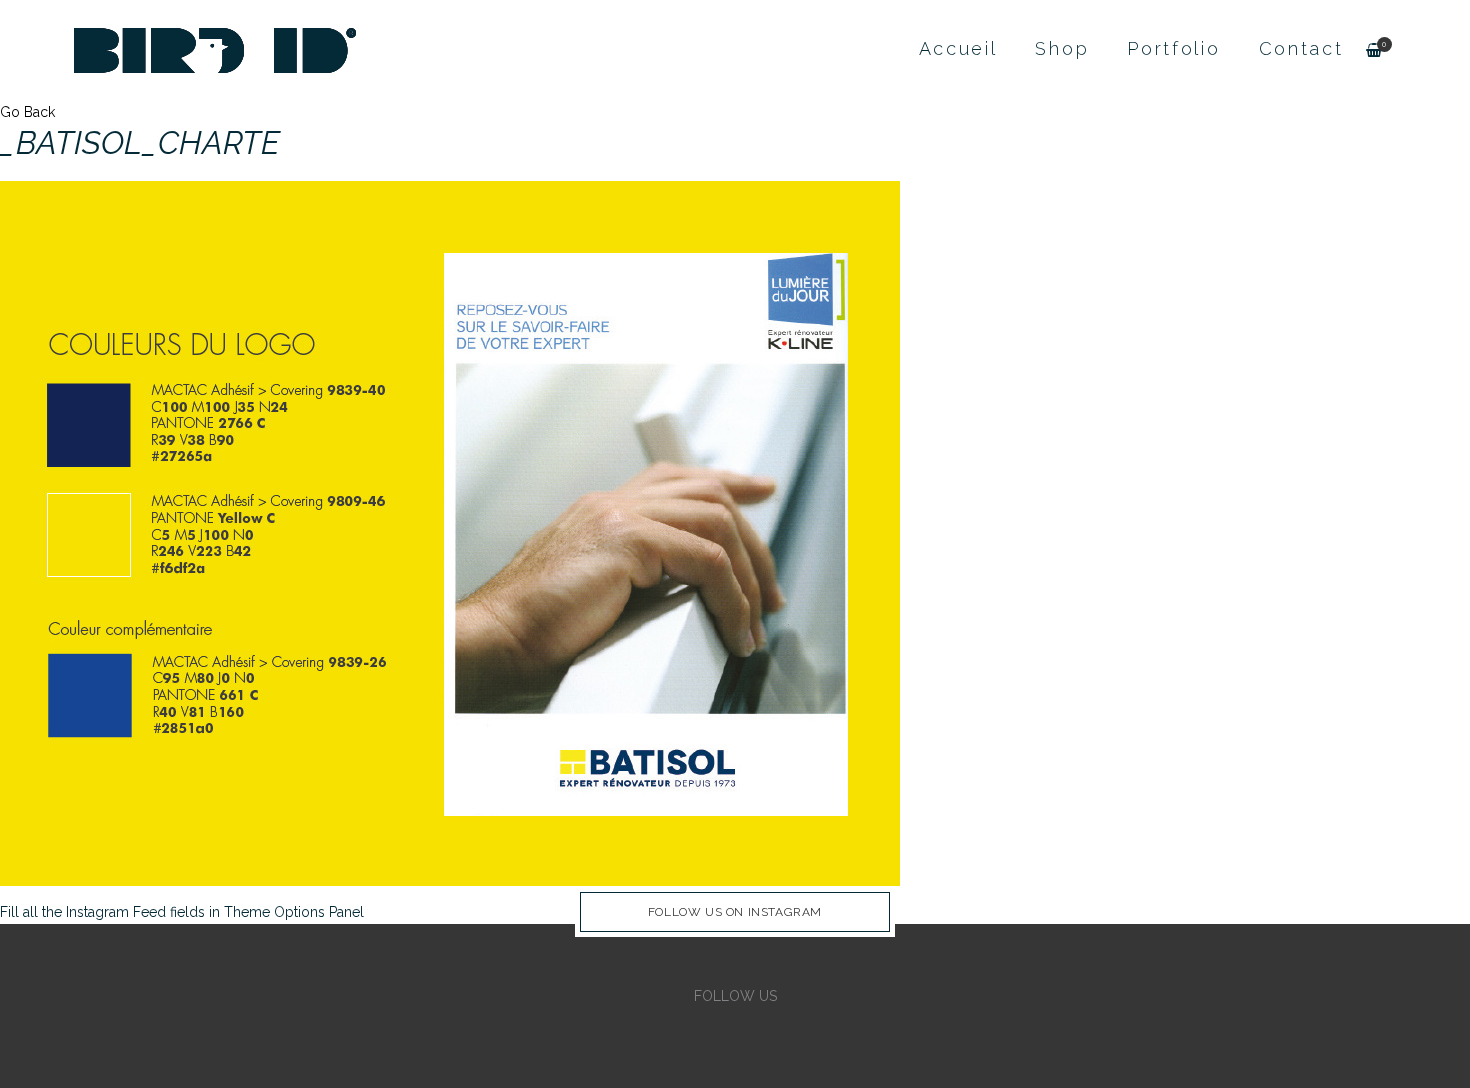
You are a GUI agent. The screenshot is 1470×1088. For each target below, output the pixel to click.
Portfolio (1173, 48)
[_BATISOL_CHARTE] (450, 532)
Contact (1301, 48)
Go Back (27, 112)
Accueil (958, 48)
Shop (1062, 48)
